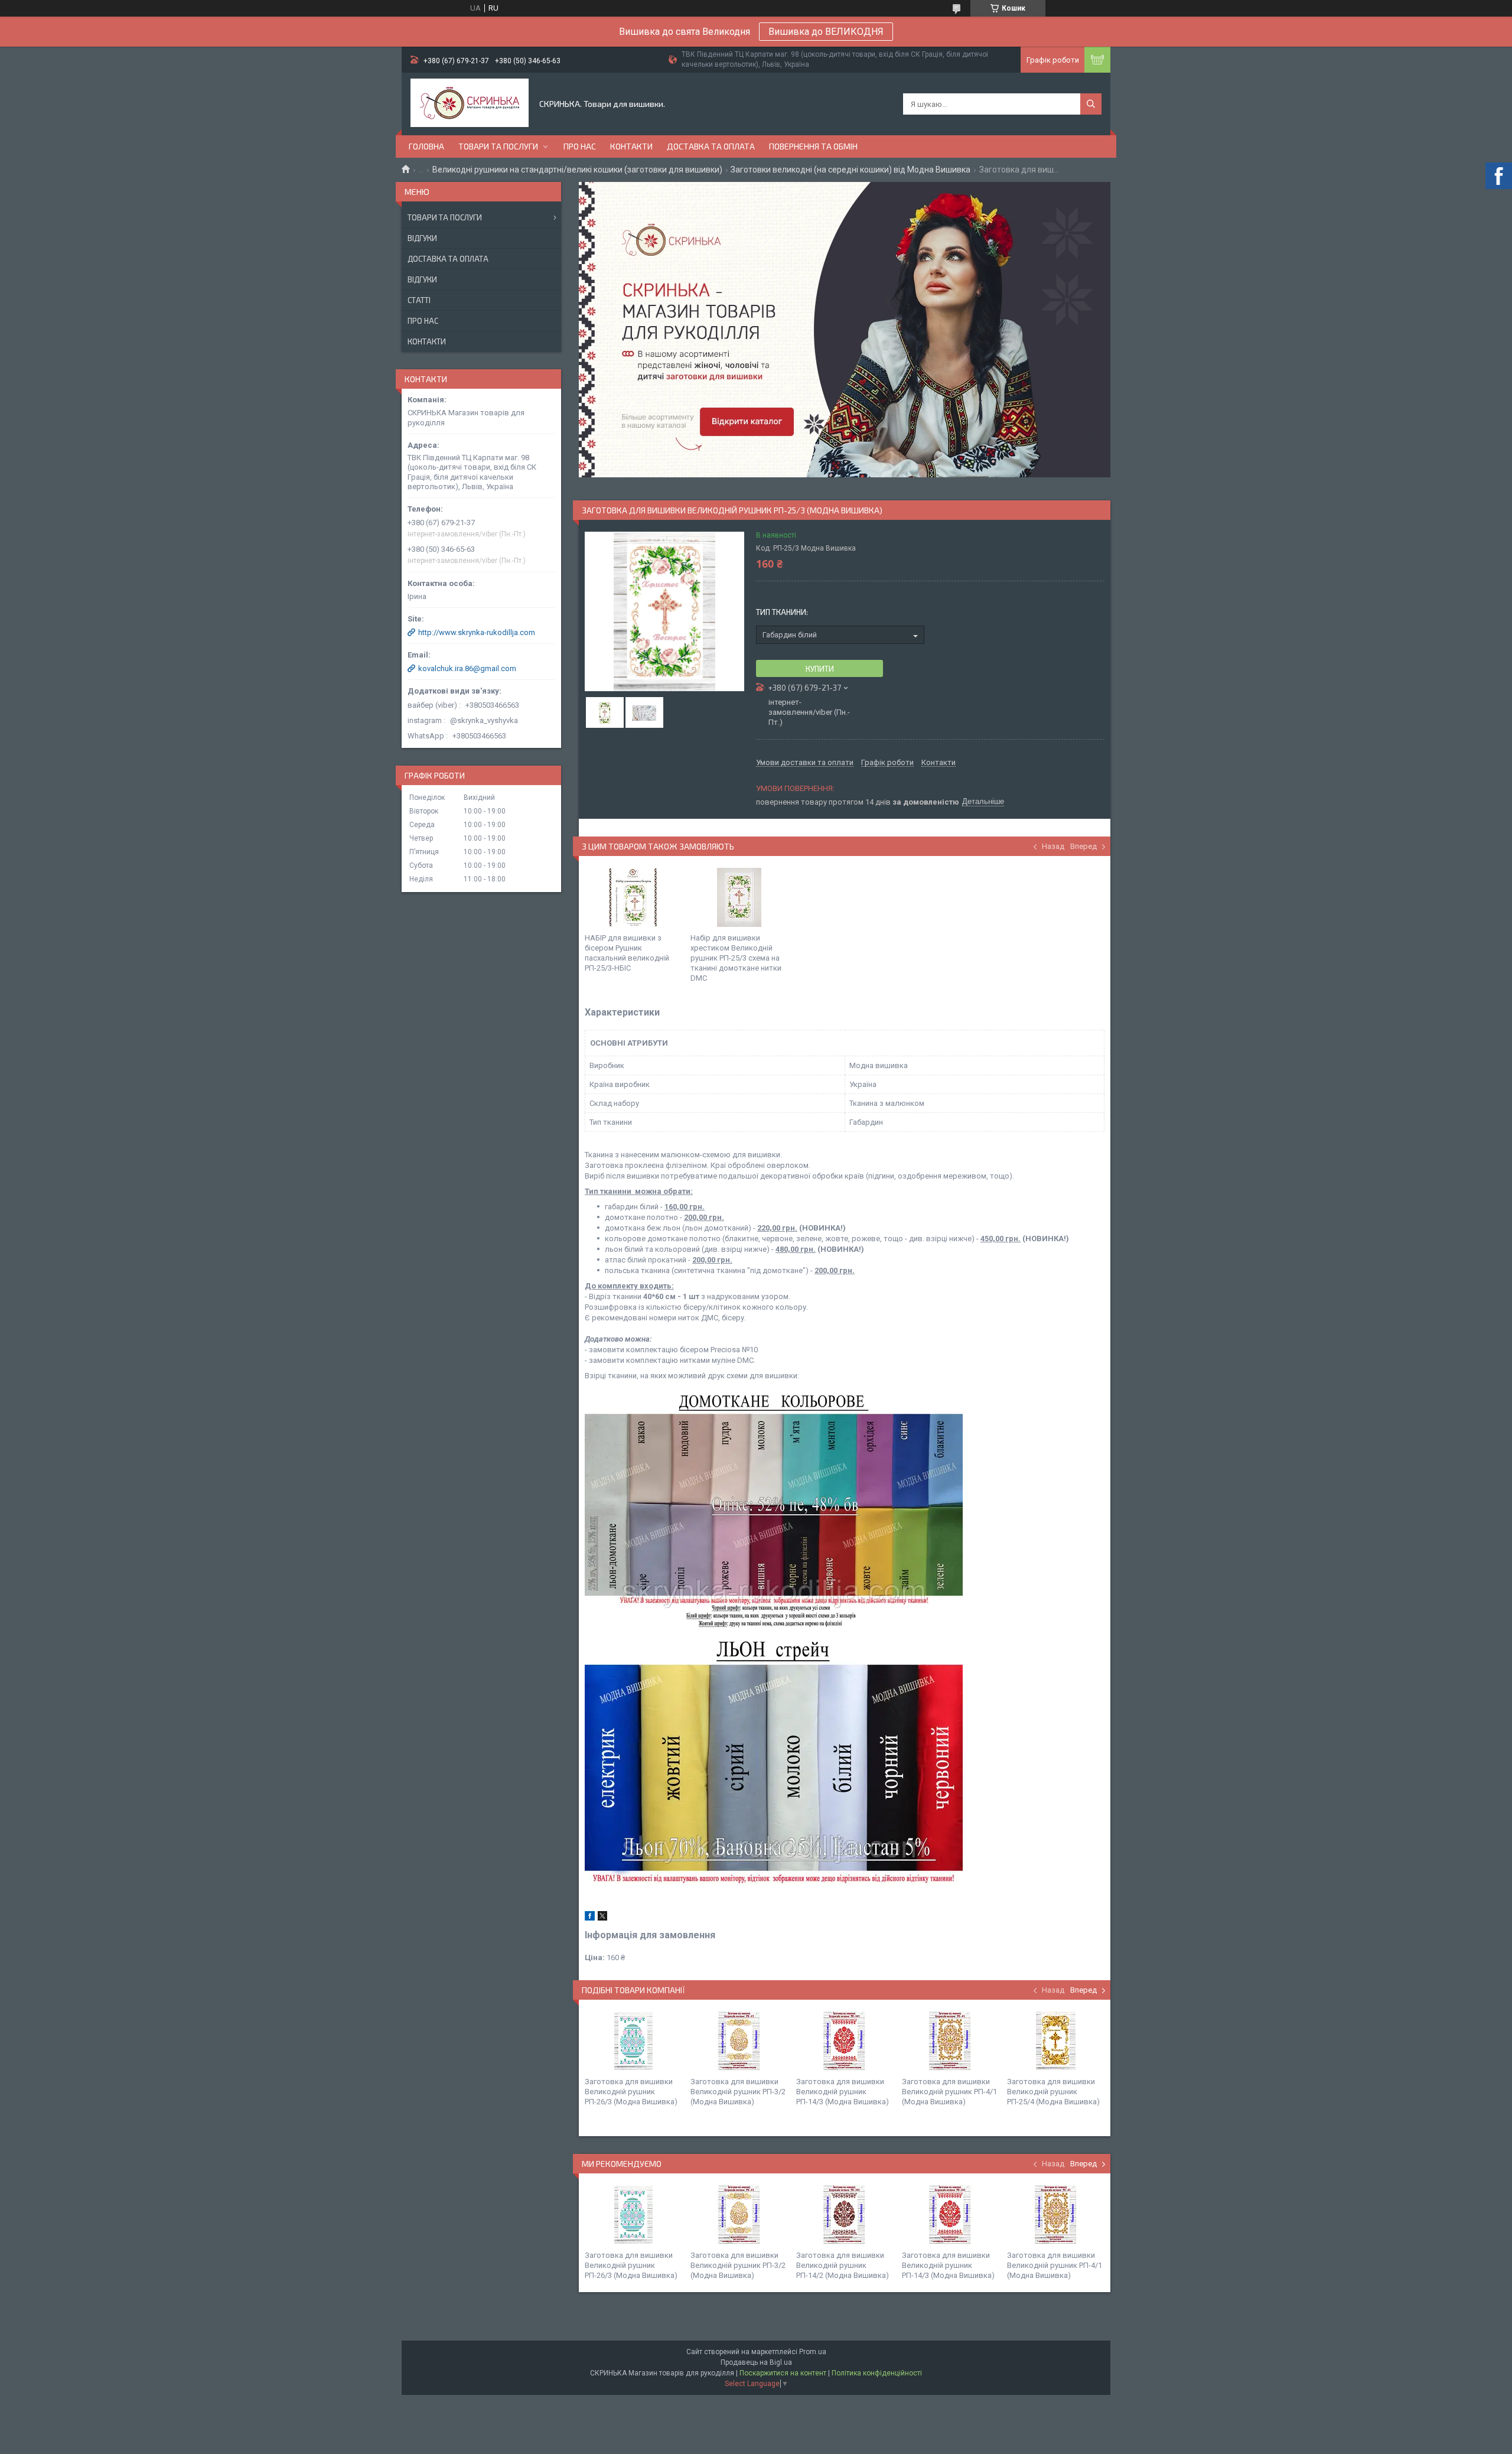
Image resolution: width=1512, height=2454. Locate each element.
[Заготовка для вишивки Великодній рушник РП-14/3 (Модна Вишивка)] (845, 2041)
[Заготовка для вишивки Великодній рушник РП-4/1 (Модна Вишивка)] (950, 2041)
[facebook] (590, 1918)
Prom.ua (813, 2352)
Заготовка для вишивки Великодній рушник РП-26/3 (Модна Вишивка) (631, 2092)
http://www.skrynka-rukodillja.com (477, 632)
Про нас (580, 146)
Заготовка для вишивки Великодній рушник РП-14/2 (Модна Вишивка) (843, 2265)
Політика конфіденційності (877, 2373)
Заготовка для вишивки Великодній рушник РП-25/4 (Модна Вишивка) (1053, 2092)
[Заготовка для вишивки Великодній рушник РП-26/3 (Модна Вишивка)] (633, 2041)
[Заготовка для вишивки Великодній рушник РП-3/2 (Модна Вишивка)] (739, 2041)
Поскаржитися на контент (783, 2373)
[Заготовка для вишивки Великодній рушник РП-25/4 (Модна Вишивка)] (1055, 2041)
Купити (820, 669)
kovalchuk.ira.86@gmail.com (467, 668)
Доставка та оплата (711, 146)
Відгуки (422, 238)
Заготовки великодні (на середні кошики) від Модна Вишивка (850, 170)
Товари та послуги (498, 146)
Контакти (631, 146)
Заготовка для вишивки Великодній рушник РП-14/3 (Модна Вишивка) (843, 2092)
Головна (426, 146)
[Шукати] (1091, 104)
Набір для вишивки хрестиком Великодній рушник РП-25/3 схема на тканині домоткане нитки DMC (736, 958)
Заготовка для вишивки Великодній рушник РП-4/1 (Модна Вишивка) (949, 2092)
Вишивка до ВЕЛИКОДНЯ (826, 32)
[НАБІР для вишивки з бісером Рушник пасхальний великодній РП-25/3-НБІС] (633, 897)
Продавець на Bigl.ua (756, 2362)
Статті (419, 300)
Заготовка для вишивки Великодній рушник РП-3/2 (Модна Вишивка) (738, 2092)
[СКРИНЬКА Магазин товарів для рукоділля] (470, 104)
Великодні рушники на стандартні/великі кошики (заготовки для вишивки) (577, 170)
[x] (602, 1918)
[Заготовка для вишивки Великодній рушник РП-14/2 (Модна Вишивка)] (845, 2215)
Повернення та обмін (813, 146)
